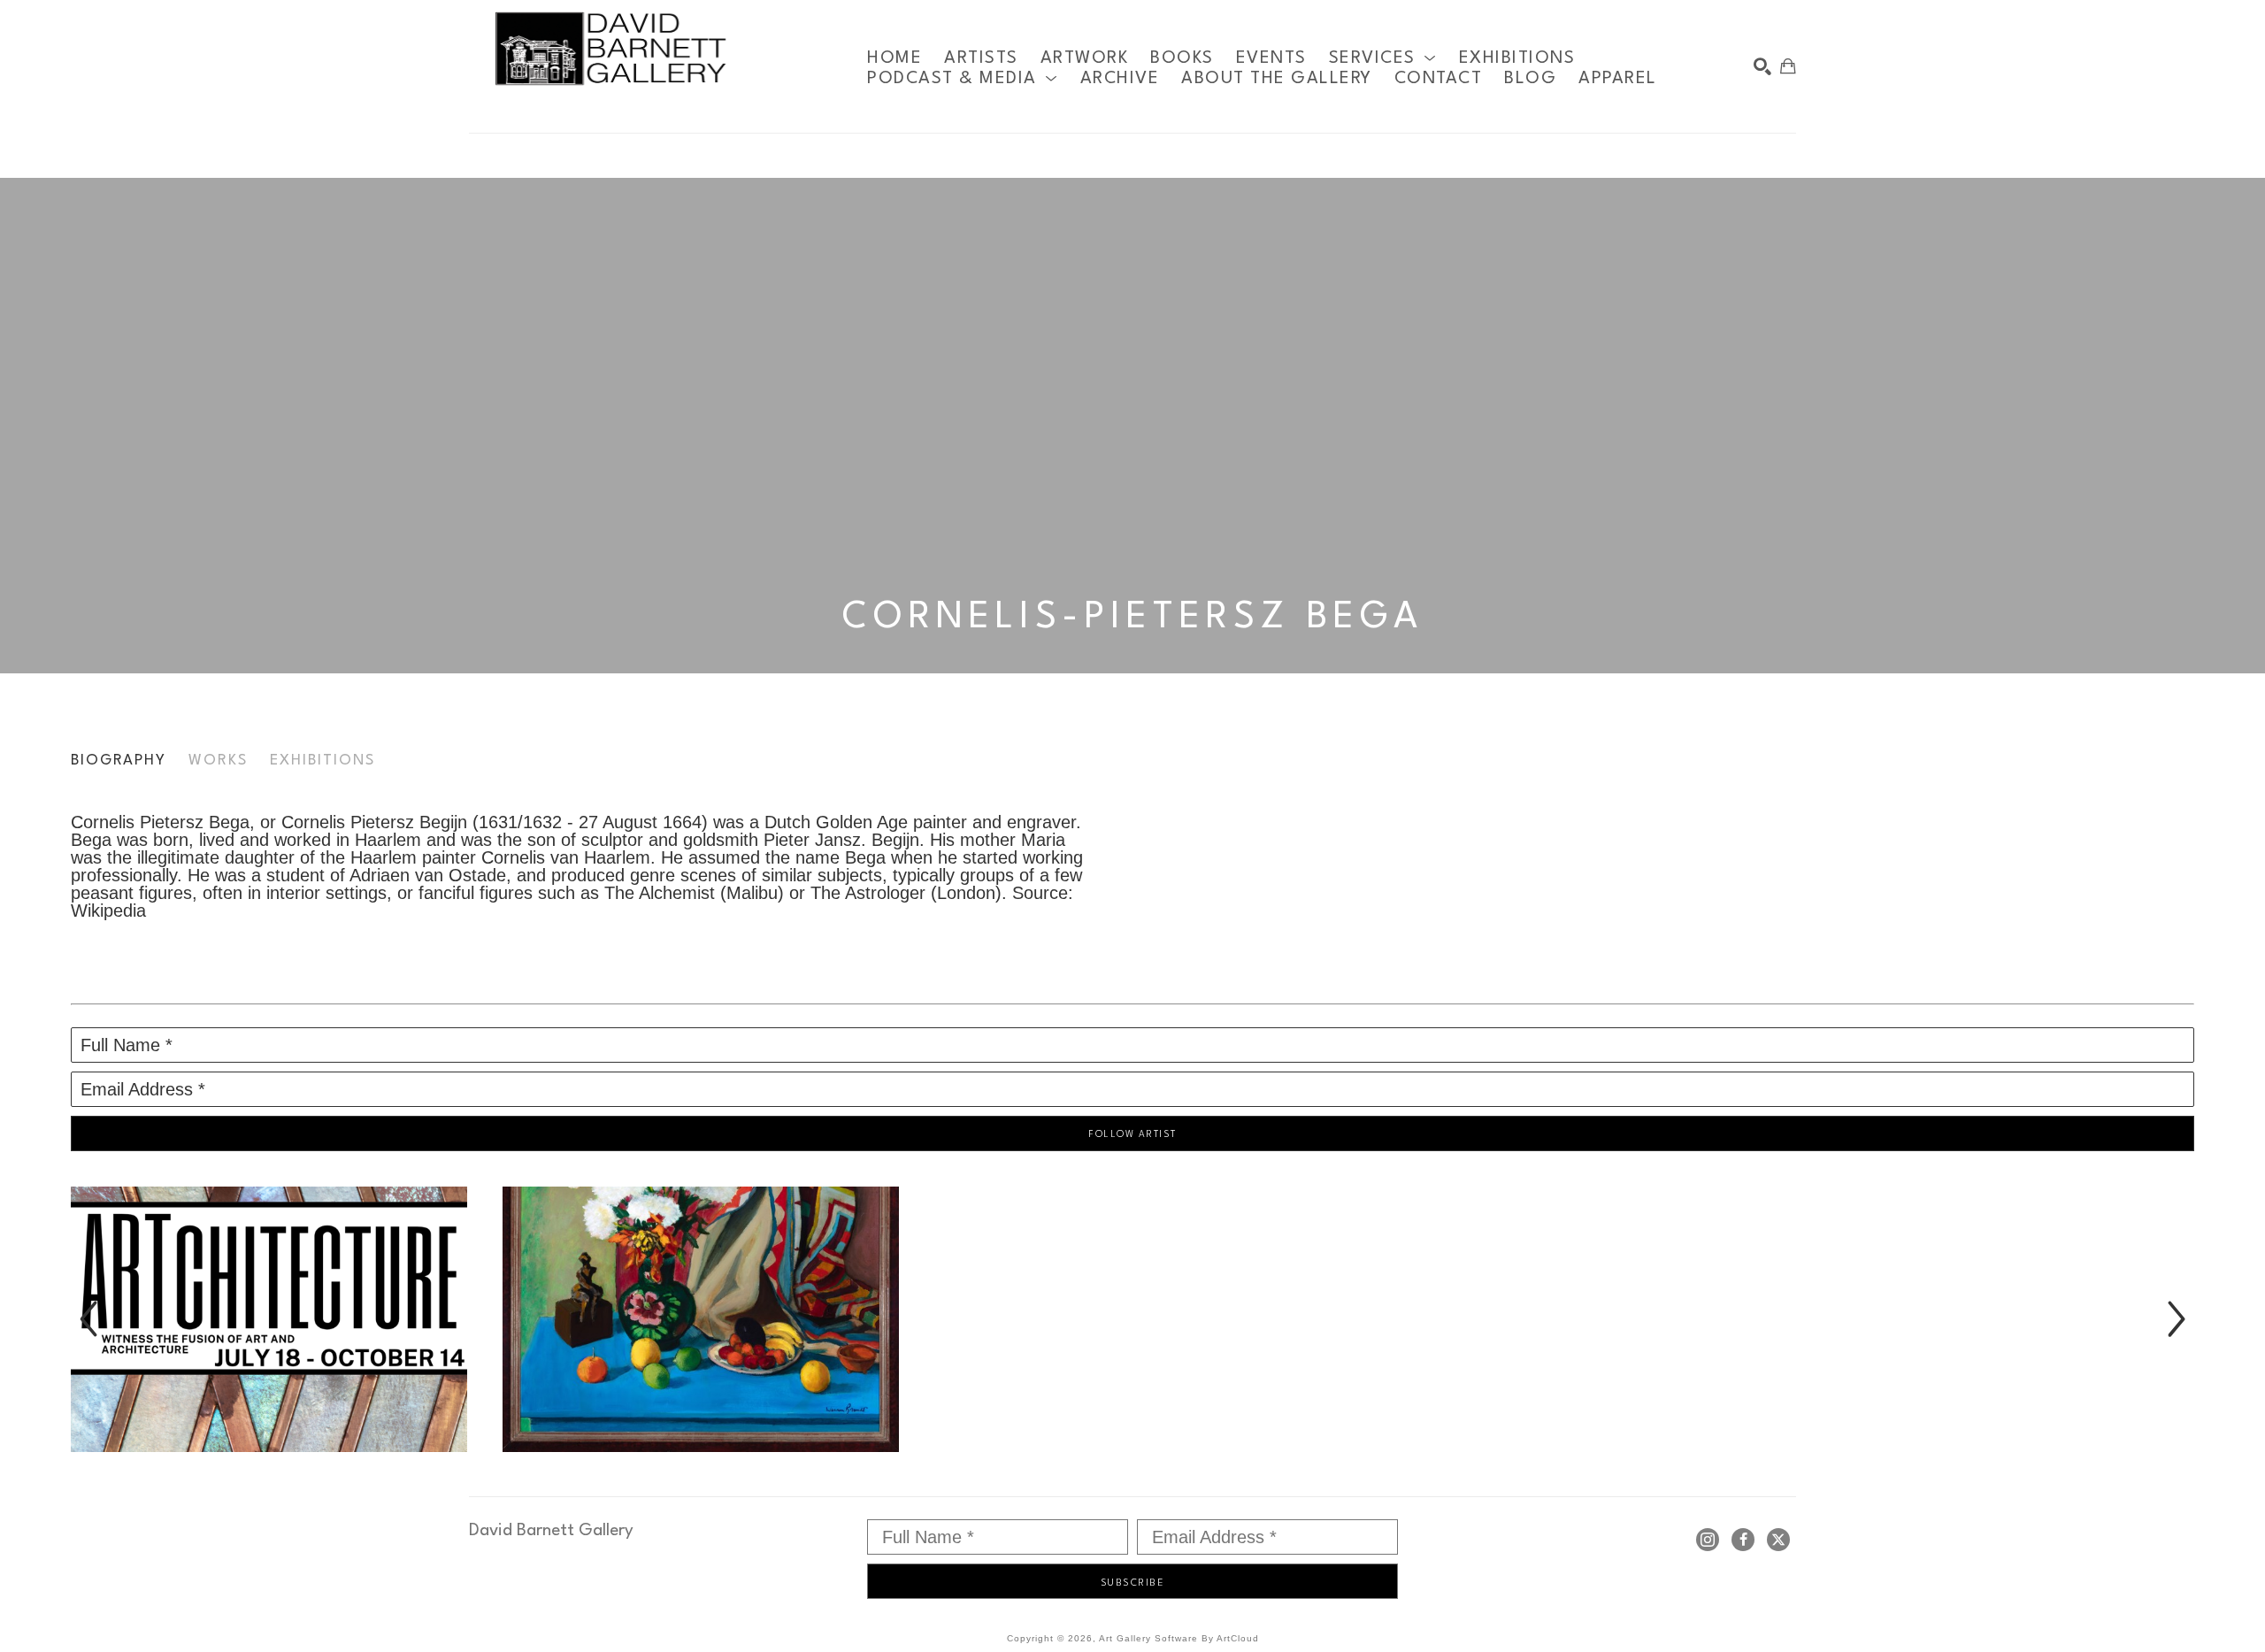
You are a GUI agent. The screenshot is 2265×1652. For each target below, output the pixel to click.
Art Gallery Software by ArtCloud (1179, 1638)
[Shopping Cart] (1788, 66)
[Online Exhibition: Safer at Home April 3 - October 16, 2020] (701, 1319)
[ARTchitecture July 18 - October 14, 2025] (269, 1319)
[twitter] (1778, 1540)
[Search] (1762, 66)
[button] (1383, 58)
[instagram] (1708, 1540)
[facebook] (1743, 1540)
